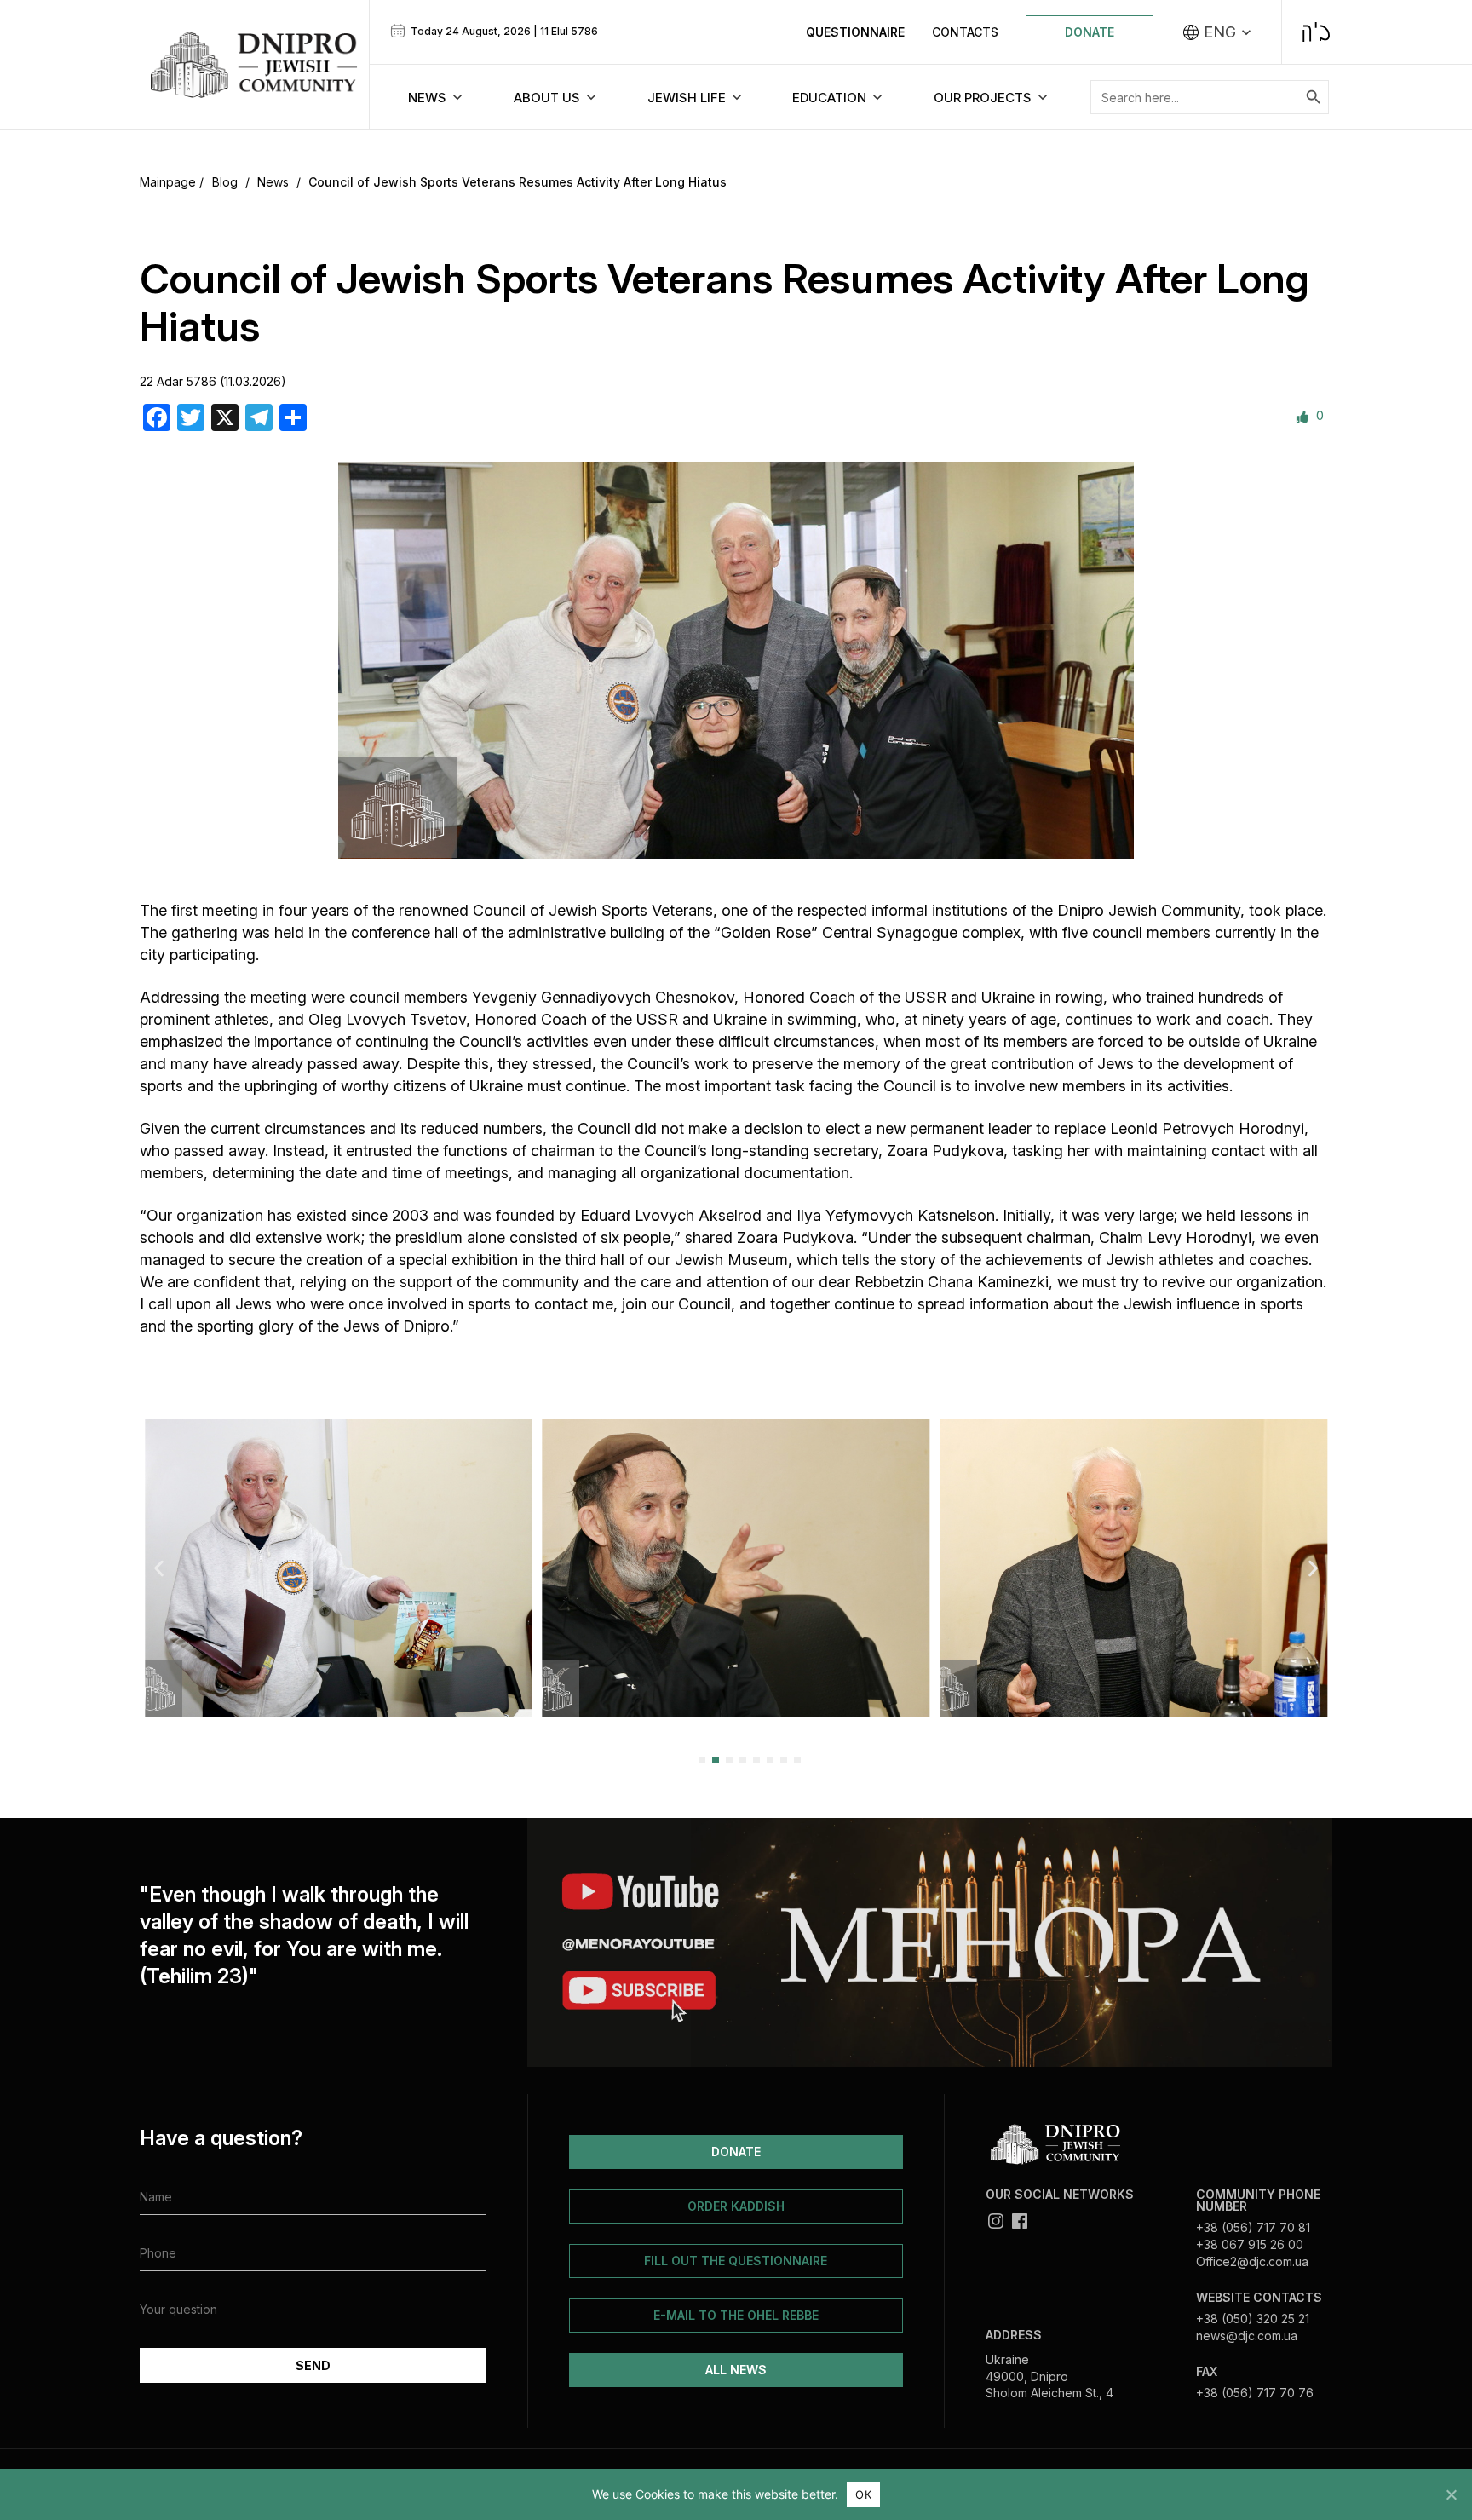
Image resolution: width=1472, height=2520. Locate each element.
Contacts (965, 32)
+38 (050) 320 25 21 (1253, 2319)
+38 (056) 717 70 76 (1255, 2393)
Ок (863, 2494)
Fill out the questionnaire (736, 2261)
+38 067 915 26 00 (1250, 2244)
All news (736, 2370)
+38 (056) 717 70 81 (1253, 2227)
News (273, 182)
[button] (159, 1568)
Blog (225, 182)
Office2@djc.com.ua (1252, 2261)
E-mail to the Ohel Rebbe (736, 2315)
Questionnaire (855, 32)
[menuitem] (1217, 32)
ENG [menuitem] (1220, 32)
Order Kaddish (736, 2206)
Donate (1090, 32)
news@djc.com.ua (1247, 2336)
